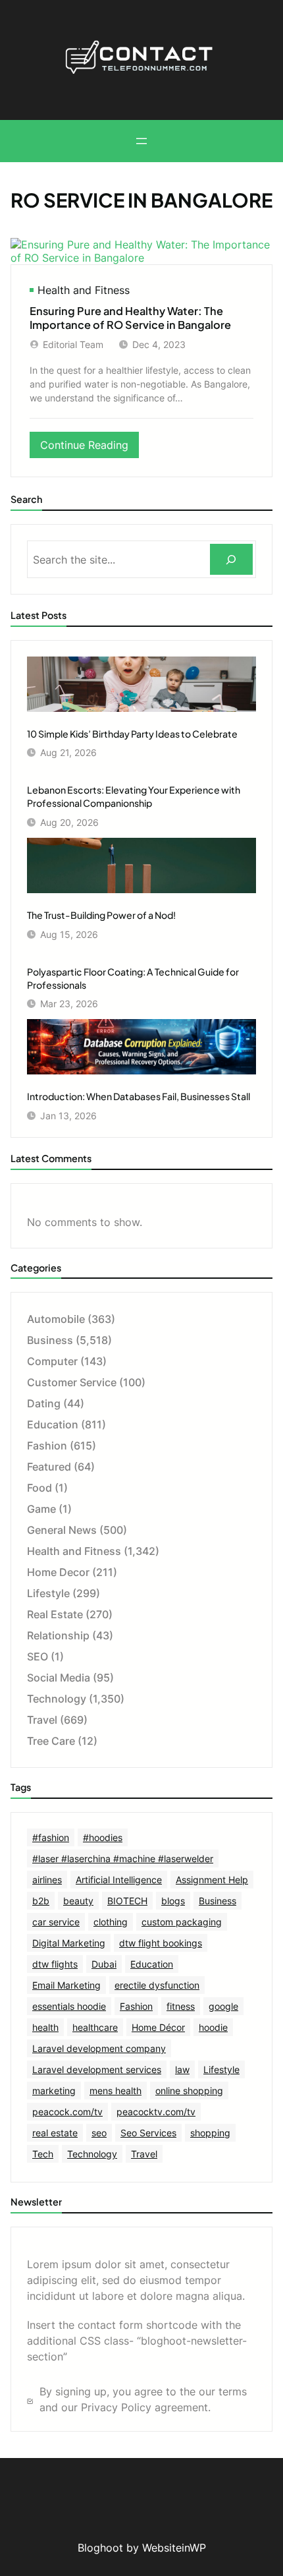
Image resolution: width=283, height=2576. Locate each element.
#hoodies (103, 1837)
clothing (111, 1922)
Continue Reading (90, 448)
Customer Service (72, 1382)
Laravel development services (97, 2069)
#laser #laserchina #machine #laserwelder (123, 1859)
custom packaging (182, 1922)
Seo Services (148, 2133)
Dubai (104, 1964)
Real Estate (55, 1614)
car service (56, 1922)
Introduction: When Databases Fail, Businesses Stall (139, 1096)
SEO (38, 1656)
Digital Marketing (69, 1943)
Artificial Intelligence (119, 1880)
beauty (78, 1901)
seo (99, 2133)
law (182, 2069)
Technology (57, 1699)
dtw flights (55, 1964)
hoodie (213, 2027)
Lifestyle (48, 1593)
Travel (42, 1720)
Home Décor (158, 2027)
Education (53, 1424)
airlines (47, 1880)
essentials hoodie (69, 2006)
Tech (43, 2154)
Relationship (58, 1635)
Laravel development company (99, 2048)
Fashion (47, 1446)
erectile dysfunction (157, 1985)
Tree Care (51, 1741)
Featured (49, 1467)
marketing (54, 2091)
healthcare (95, 2027)
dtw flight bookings (161, 1943)
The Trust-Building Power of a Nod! (101, 915)
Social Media (59, 1678)
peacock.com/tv (67, 2112)
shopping (210, 2133)
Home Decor (58, 1572)
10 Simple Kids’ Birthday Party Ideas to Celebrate (132, 734)
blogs (173, 1901)
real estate (55, 2133)
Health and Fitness (84, 290)
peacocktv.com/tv (156, 2112)
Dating (44, 1403)
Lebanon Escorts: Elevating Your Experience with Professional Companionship (134, 796)
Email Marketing (66, 1985)
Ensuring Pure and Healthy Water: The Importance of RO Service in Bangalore (130, 318)
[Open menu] (141, 141)
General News (62, 1530)
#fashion (51, 1837)
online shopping (189, 2091)
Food (39, 1488)
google (223, 2006)
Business (50, 1340)
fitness (181, 2006)
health (45, 2027)
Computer (52, 1361)
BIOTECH (127, 1901)
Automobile (56, 1319)
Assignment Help (212, 1880)
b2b (41, 1901)
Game (41, 1509)
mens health (116, 2091)
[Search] (231, 559)
